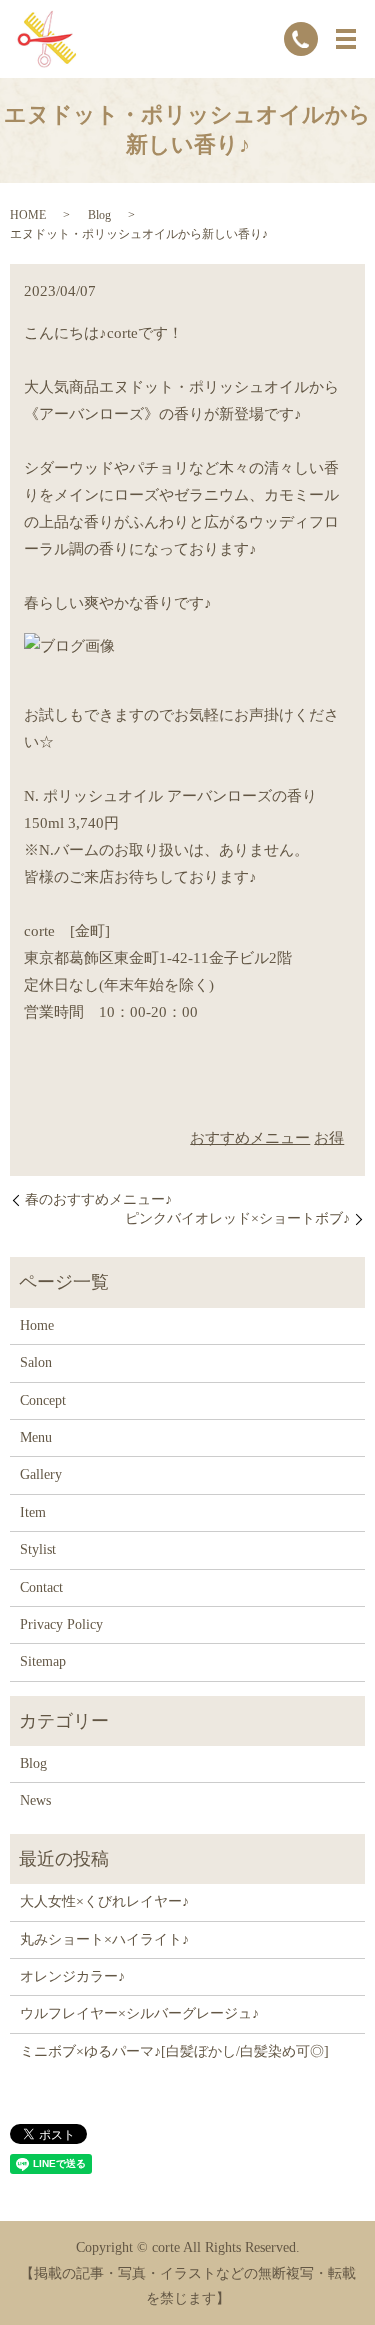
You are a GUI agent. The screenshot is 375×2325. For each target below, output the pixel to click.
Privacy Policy (61, 1624)
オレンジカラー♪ (72, 1976)
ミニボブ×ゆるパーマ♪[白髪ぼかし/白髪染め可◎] (174, 2051)
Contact (41, 1587)
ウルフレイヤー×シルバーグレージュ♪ (139, 2013)
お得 (329, 1138)
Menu (36, 1437)
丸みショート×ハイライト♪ (104, 1939)
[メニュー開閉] (346, 39)
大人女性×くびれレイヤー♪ (104, 1901)
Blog (99, 215)
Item (33, 1512)
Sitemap (43, 1661)
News (35, 1800)
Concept (43, 1400)
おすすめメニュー (250, 1138)
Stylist (38, 1549)
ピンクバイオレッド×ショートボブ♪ (237, 1218)
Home (37, 1325)
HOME (28, 215)
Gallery (41, 1474)
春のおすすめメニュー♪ (98, 1199)
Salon (36, 1362)
